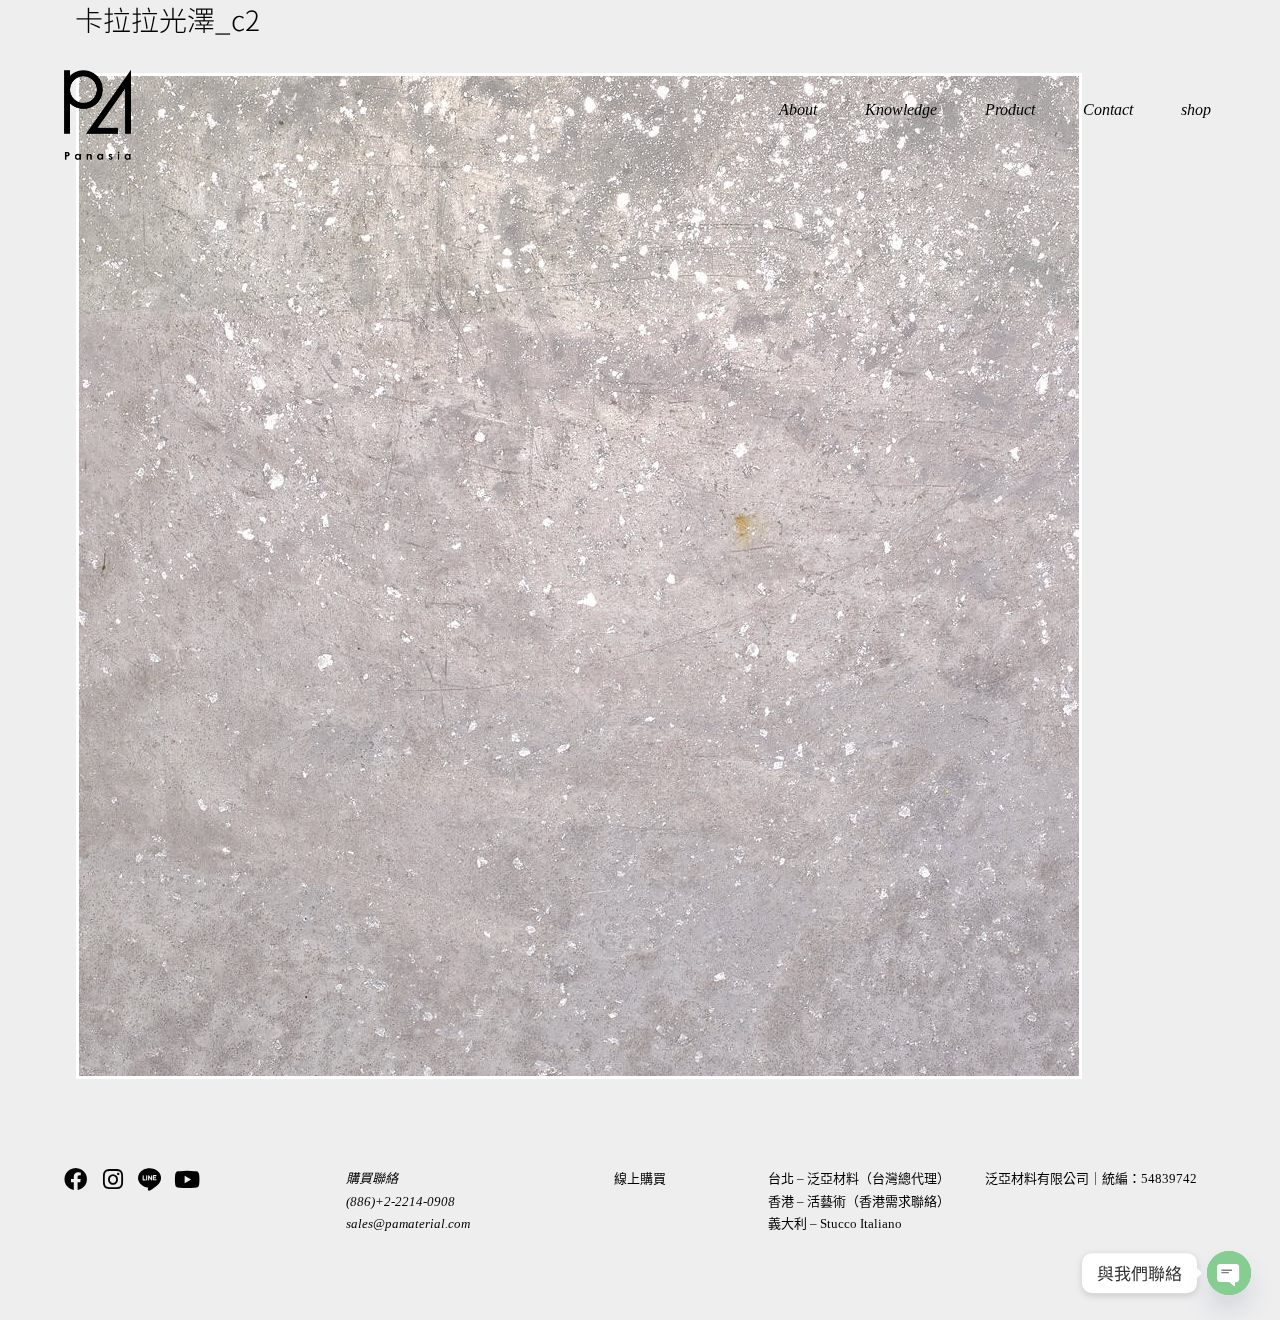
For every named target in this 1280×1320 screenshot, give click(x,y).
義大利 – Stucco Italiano (835, 1223)
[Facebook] (75, 1179)
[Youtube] (186, 1179)
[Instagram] (112, 1179)
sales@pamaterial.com (408, 1223)
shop (1196, 109)
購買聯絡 (372, 1178)
